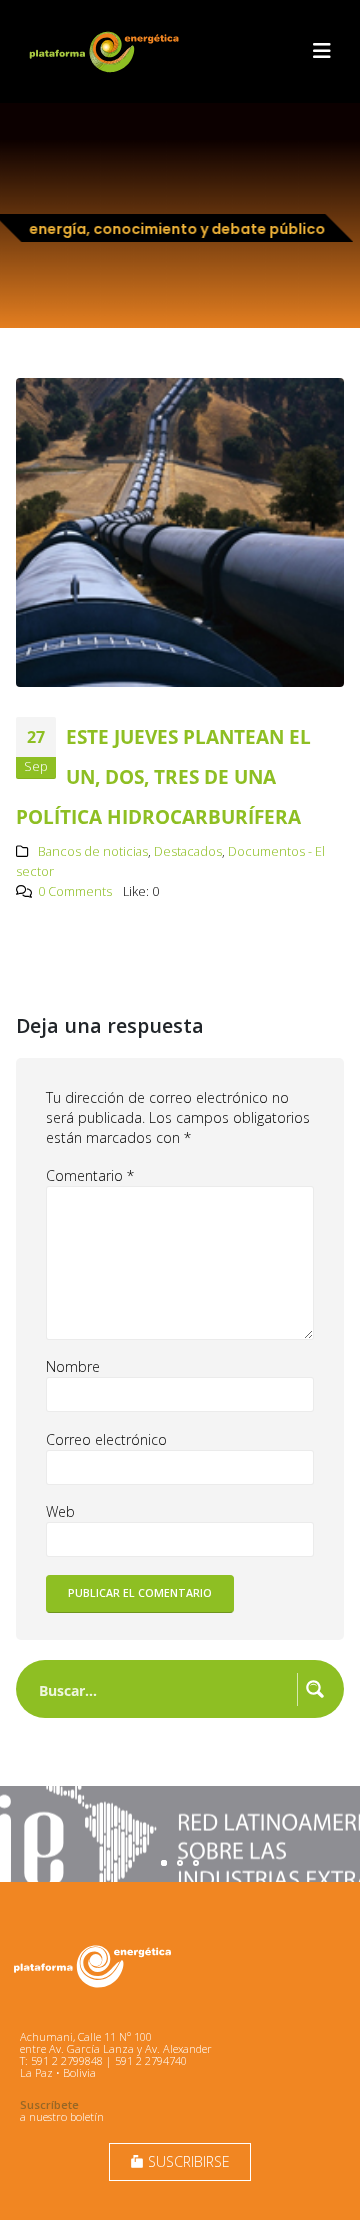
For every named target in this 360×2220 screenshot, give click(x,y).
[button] (322, 51)
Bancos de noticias (93, 851)
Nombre (73, 1366)
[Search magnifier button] (315, 1689)
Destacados (188, 851)
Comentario (90, 1175)
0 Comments (75, 891)
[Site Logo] (106, 51)
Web (60, 1511)
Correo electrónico (106, 1439)
